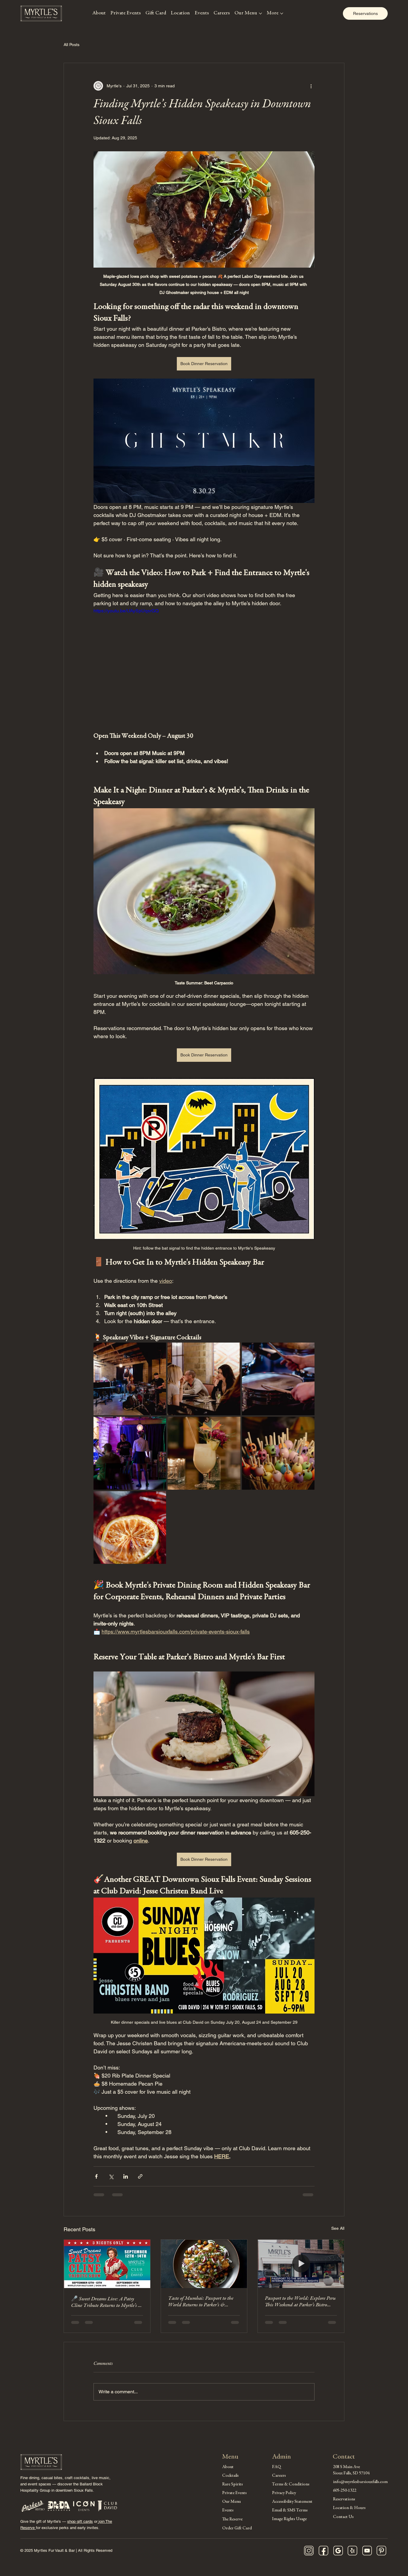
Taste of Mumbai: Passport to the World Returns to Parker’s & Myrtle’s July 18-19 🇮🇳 (201, 2302)
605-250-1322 (345, 2491)
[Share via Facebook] (96, 2176)
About (228, 2467)
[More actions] (311, 86)
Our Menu (231, 2502)
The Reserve (232, 2519)
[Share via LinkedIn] (126, 2176)
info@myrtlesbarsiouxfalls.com (360, 2482)
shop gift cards (80, 2521)
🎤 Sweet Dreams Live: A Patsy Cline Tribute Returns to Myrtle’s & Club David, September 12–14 (107, 2303)
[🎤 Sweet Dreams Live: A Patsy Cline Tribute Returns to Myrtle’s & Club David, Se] (107, 2264)
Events (228, 2510)
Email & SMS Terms (290, 2510)
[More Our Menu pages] (260, 13)
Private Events (234, 2493)
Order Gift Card (237, 2528)
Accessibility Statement (292, 2502)
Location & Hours (349, 2508)
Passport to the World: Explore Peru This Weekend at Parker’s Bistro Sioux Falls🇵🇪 (300, 2302)
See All (338, 2228)
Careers (279, 2476)
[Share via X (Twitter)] (111, 2176)
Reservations (344, 2499)
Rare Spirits (233, 2484)
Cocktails (230, 2476)
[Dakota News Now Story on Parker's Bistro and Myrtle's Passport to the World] (301, 2264)
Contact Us (343, 2517)
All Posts (72, 45)
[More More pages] (282, 13)
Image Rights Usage (289, 2519)
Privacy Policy (284, 2493)
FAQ (277, 2467)
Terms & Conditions (291, 2484)
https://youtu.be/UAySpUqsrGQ (126, 611)
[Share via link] (140, 2176)
